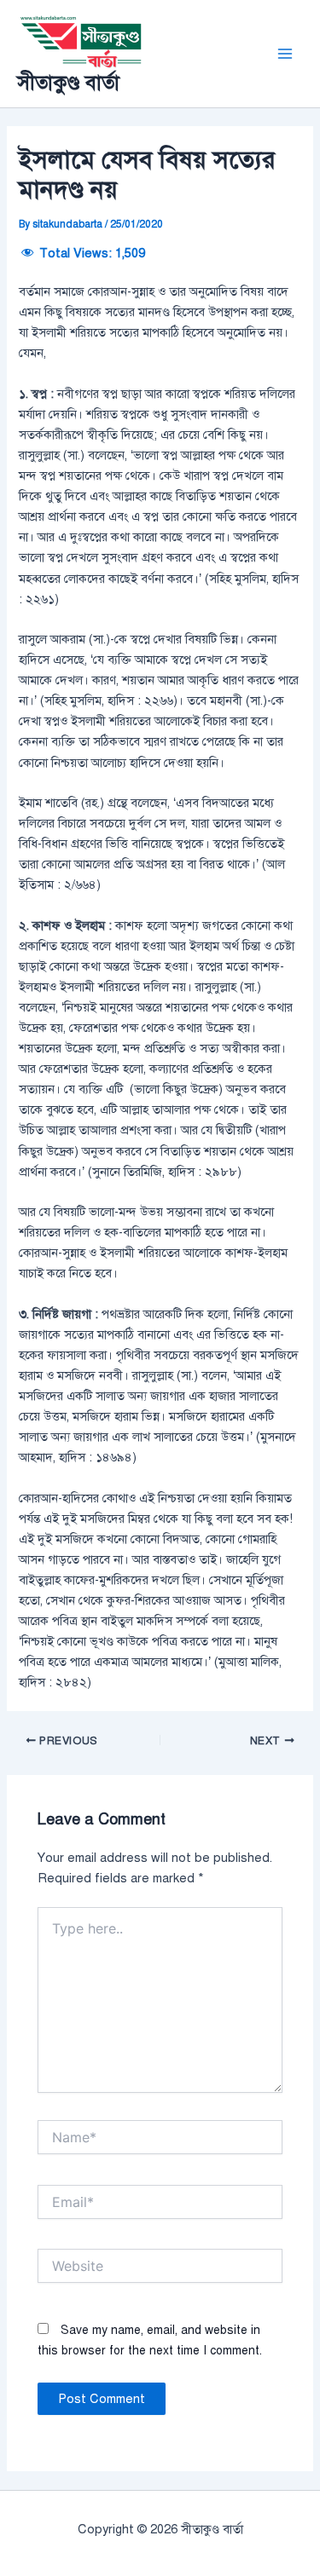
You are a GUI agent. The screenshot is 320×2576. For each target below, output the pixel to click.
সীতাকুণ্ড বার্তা (68, 83)
